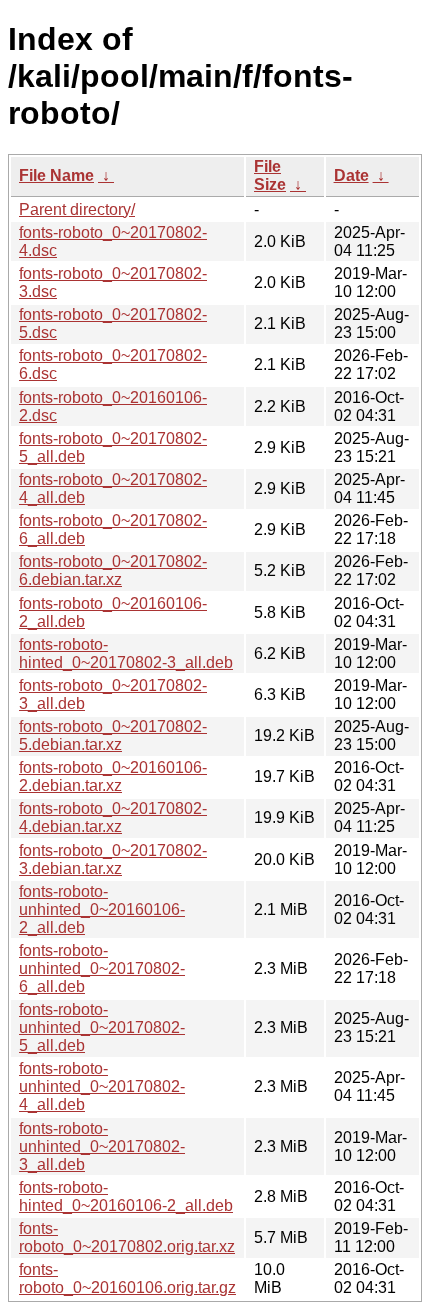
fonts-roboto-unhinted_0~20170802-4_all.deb (102, 1086)
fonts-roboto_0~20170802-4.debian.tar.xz (113, 817)
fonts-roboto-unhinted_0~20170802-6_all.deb (102, 968)
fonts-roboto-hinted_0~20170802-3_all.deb (126, 653)
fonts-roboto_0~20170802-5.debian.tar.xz (113, 735)
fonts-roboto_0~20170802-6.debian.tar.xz (113, 570)
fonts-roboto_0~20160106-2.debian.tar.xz (113, 776)
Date (351, 175)
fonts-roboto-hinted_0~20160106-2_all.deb (126, 1196)
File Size (270, 175)
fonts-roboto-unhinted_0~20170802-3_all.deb (102, 1146)
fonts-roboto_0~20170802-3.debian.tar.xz (113, 859)
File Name (56, 175)
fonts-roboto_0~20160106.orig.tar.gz (127, 1278)
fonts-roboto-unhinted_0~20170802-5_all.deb (102, 1027)
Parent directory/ (77, 209)
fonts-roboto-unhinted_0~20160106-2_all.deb (102, 909)
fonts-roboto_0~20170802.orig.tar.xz (127, 1237)
